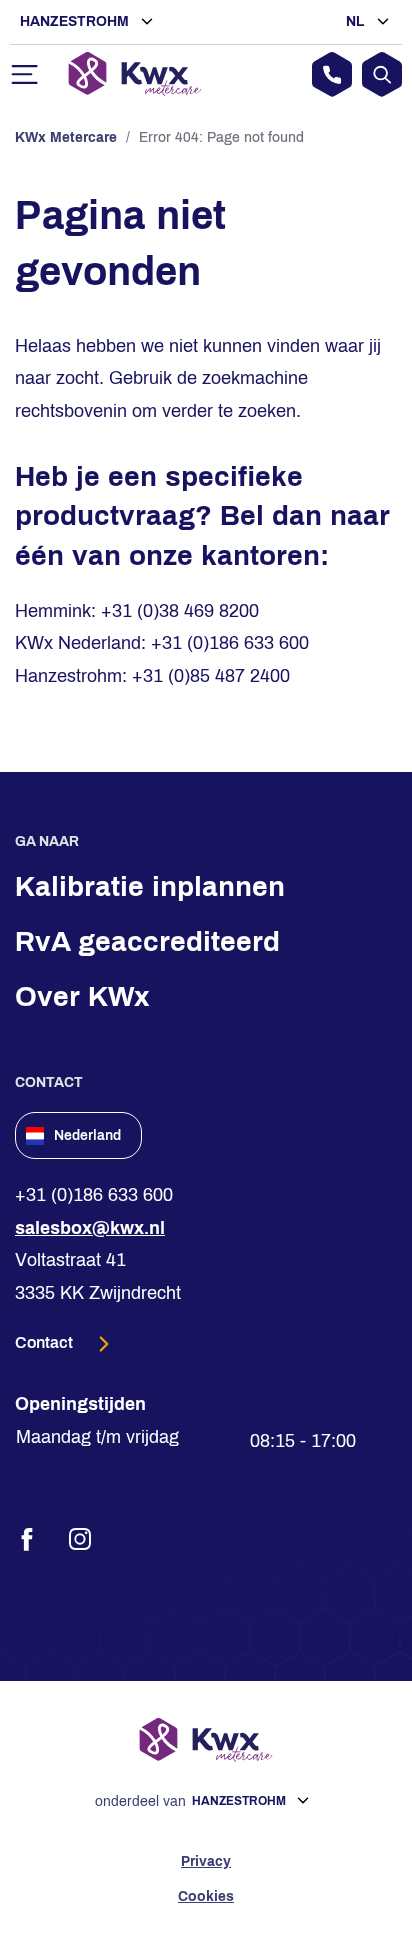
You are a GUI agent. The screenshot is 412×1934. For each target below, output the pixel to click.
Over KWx (82, 996)
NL (357, 21)
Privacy (206, 1861)
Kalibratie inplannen (150, 886)
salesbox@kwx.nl (90, 1228)
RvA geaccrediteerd (147, 941)
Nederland (87, 1135)
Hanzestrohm (76, 21)
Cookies (206, 1896)
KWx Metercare (66, 137)
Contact (46, 1342)
